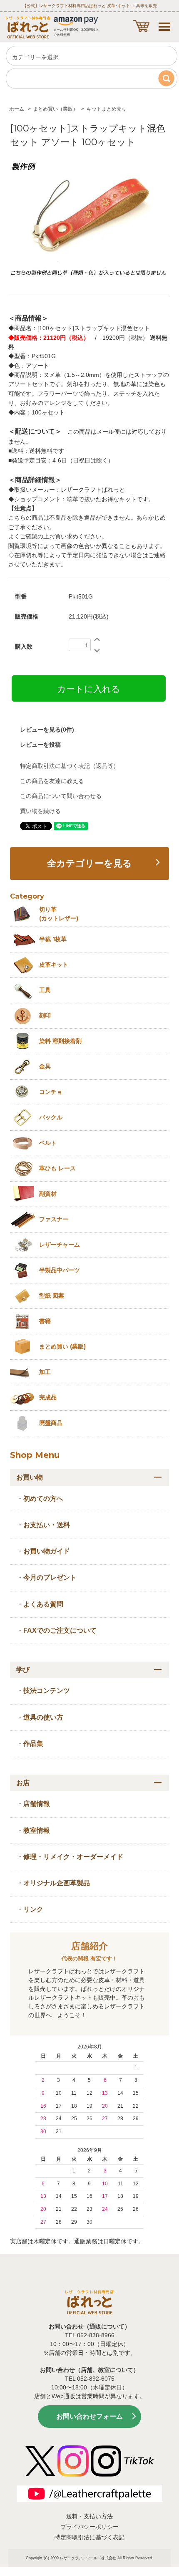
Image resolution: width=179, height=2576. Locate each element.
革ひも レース (57, 1168)
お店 (23, 1783)
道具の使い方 (43, 1717)
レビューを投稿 (40, 745)
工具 (45, 990)
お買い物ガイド (47, 1551)
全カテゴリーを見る (89, 864)
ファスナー (54, 1219)
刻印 (45, 1015)
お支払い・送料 (47, 1525)
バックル (51, 1117)
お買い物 (30, 1477)
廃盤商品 (51, 1423)
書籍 (45, 1321)
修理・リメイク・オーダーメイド (73, 1857)
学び (23, 1670)
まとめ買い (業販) (62, 1346)
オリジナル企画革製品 (57, 1883)
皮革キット (54, 965)
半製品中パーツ (60, 1270)
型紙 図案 (52, 1296)
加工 (45, 1372)
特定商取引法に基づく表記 (89, 2537)
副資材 (48, 1194)
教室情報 (37, 1830)
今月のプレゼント (50, 1577)
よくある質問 (43, 1604)
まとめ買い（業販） (55, 109)
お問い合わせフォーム (89, 2416)
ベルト (48, 1143)
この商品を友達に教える (52, 781)
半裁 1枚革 (53, 939)
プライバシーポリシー (89, 2527)
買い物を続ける (40, 811)
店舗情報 (37, 1804)
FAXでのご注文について (60, 1630)
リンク (33, 1909)
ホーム (17, 109)
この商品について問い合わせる (61, 796)
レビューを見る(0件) (47, 730)
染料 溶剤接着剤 (60, 1041)
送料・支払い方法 (89, 2516)
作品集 (33, 1744)
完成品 (48, 1397)
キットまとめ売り (107, 109)
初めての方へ (43, 1499)
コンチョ (51, 1092)
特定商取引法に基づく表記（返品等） (70, 766)
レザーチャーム (60, 1245)
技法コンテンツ (47, 1691)
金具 (45, 1066)
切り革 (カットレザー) (59, 914)
